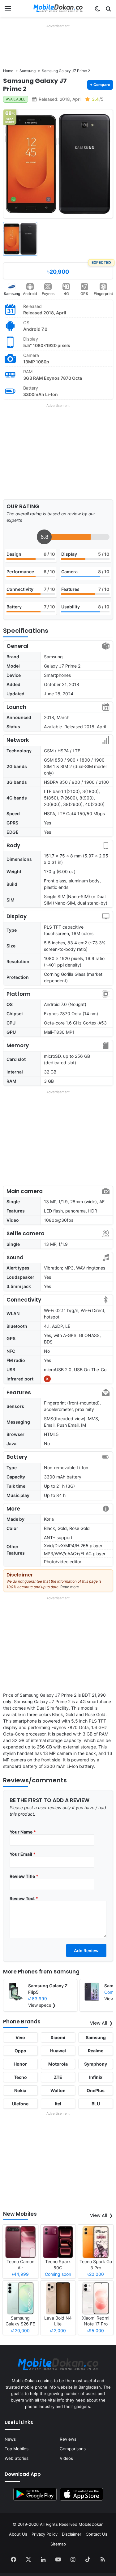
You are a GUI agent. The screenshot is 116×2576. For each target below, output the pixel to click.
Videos (66, 2458)
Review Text (24, 1898)
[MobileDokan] (58, 8)
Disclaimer (72, 2534)
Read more (70, 1587)
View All (99, 2023)
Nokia (20, 2090)
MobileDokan (91, 2524)
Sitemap (58, 2544)
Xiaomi (58, 2037)
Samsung (12, 294)
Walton (58, 2090)
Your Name (23, 1832)
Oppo (20, 2051)
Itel (58, 2104)
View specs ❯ (42, 2005)
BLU (96, 2104)
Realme (96, 2051)
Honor (20, 2064)
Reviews (68, 2439)
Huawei (58, 2051)
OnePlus (96, 2090)
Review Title (24, 1876)
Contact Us (97, 2534)
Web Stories (17, 2458)
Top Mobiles (17, 2449)
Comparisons (73, 2449)
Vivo (20, 2037)
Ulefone (20, 2104)
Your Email (23, 1854)
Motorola (58, 2064)
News (10, 2439)
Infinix (96, 2077)
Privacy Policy (45, 2534)
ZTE (58, 2077)
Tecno (20, 2077)
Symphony (96, 2064)
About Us (18, 2534)
